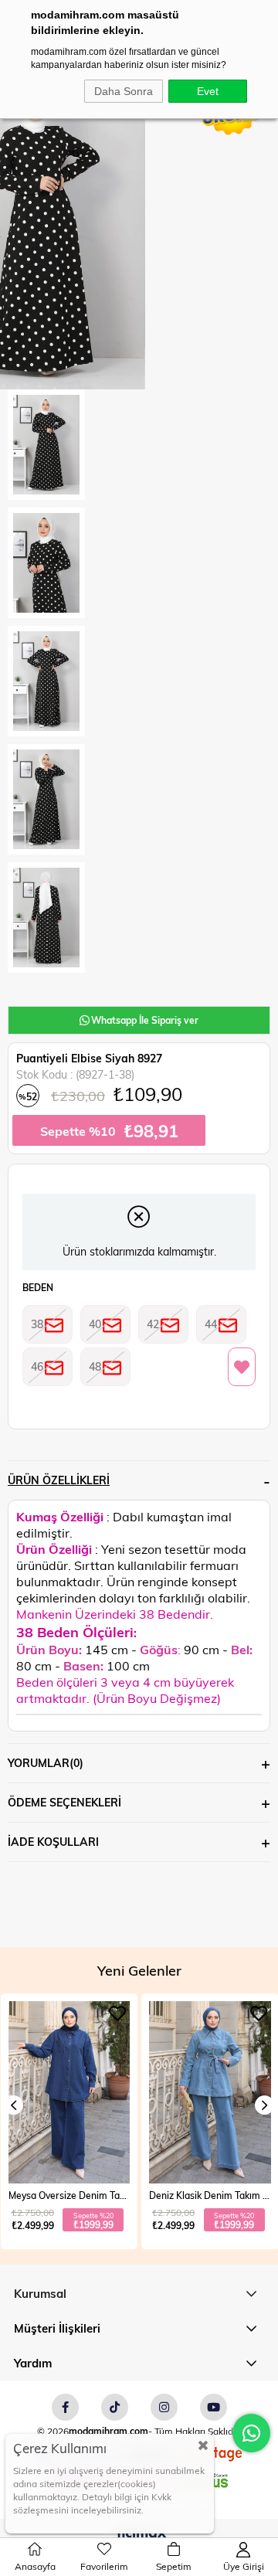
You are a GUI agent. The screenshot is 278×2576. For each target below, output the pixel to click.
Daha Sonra (124, 91)
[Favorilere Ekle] (242, 1368)
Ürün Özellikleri (59, 1480)
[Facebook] (65, 2407)
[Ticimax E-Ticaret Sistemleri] (139, 2534)
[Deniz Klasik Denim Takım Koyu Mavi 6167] (210, 2092)
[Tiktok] (115, 2407)
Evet (208, 91)
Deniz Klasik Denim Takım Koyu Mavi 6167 (210, 2195)
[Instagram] (164, 2407)
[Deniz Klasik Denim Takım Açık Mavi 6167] (69, 2092)
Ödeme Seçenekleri (64, 1802)
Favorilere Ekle (117, 2014)
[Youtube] (214, 2407)
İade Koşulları (53, 1842)
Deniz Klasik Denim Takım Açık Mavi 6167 (69, 2195)
